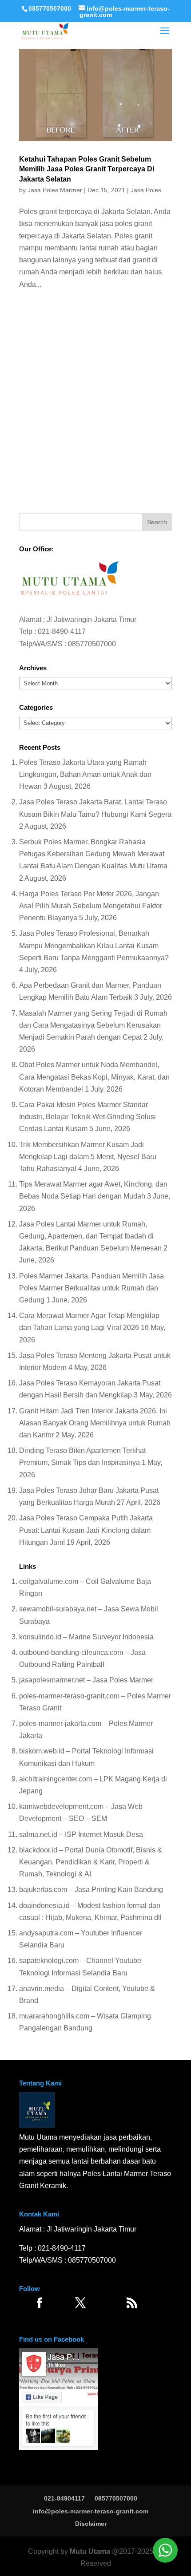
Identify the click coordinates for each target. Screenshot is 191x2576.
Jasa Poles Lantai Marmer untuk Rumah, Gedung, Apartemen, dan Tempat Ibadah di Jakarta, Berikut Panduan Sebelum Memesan (90, 1236)
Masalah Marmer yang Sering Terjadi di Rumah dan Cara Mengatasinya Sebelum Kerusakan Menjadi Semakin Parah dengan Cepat (93, 1025)
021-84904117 (64, 2498)
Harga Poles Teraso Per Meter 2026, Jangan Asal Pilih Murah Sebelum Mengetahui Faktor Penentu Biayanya (91, 906)
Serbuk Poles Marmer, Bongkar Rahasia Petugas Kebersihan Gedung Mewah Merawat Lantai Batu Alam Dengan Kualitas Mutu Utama (93, 854)
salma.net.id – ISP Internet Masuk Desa (81, 1834)
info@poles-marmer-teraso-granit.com (91, 2511)
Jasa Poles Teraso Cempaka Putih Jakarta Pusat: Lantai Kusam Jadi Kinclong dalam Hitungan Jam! (86, 1530)
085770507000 (50, 8)
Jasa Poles (146, 190)
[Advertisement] (95, 404)
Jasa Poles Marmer (55, 190)
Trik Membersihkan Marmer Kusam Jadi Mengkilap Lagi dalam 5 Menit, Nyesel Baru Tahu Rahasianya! (88, 1157)
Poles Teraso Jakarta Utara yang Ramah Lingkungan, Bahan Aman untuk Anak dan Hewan (85, 774)
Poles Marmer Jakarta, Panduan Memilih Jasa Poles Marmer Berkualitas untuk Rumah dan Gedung (92, 1288)
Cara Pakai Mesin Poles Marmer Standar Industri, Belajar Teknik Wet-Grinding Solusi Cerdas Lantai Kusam (88, 1117)
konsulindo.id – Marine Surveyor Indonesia (86, 1637)
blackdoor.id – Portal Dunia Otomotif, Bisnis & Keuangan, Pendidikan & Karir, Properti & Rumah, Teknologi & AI (91, 1862)
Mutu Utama (90, 2551)
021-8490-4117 (62, 631)
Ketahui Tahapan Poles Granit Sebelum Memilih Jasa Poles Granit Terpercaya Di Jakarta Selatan (87, 169)
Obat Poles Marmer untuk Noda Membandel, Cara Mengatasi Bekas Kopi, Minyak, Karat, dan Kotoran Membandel (94, 1077)
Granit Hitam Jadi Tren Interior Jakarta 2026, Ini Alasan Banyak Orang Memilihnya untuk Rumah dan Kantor (95, 1423)
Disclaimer (91, 2524)
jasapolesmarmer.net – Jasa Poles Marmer (86, 1680)
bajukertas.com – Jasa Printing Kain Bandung (91, 1889)
